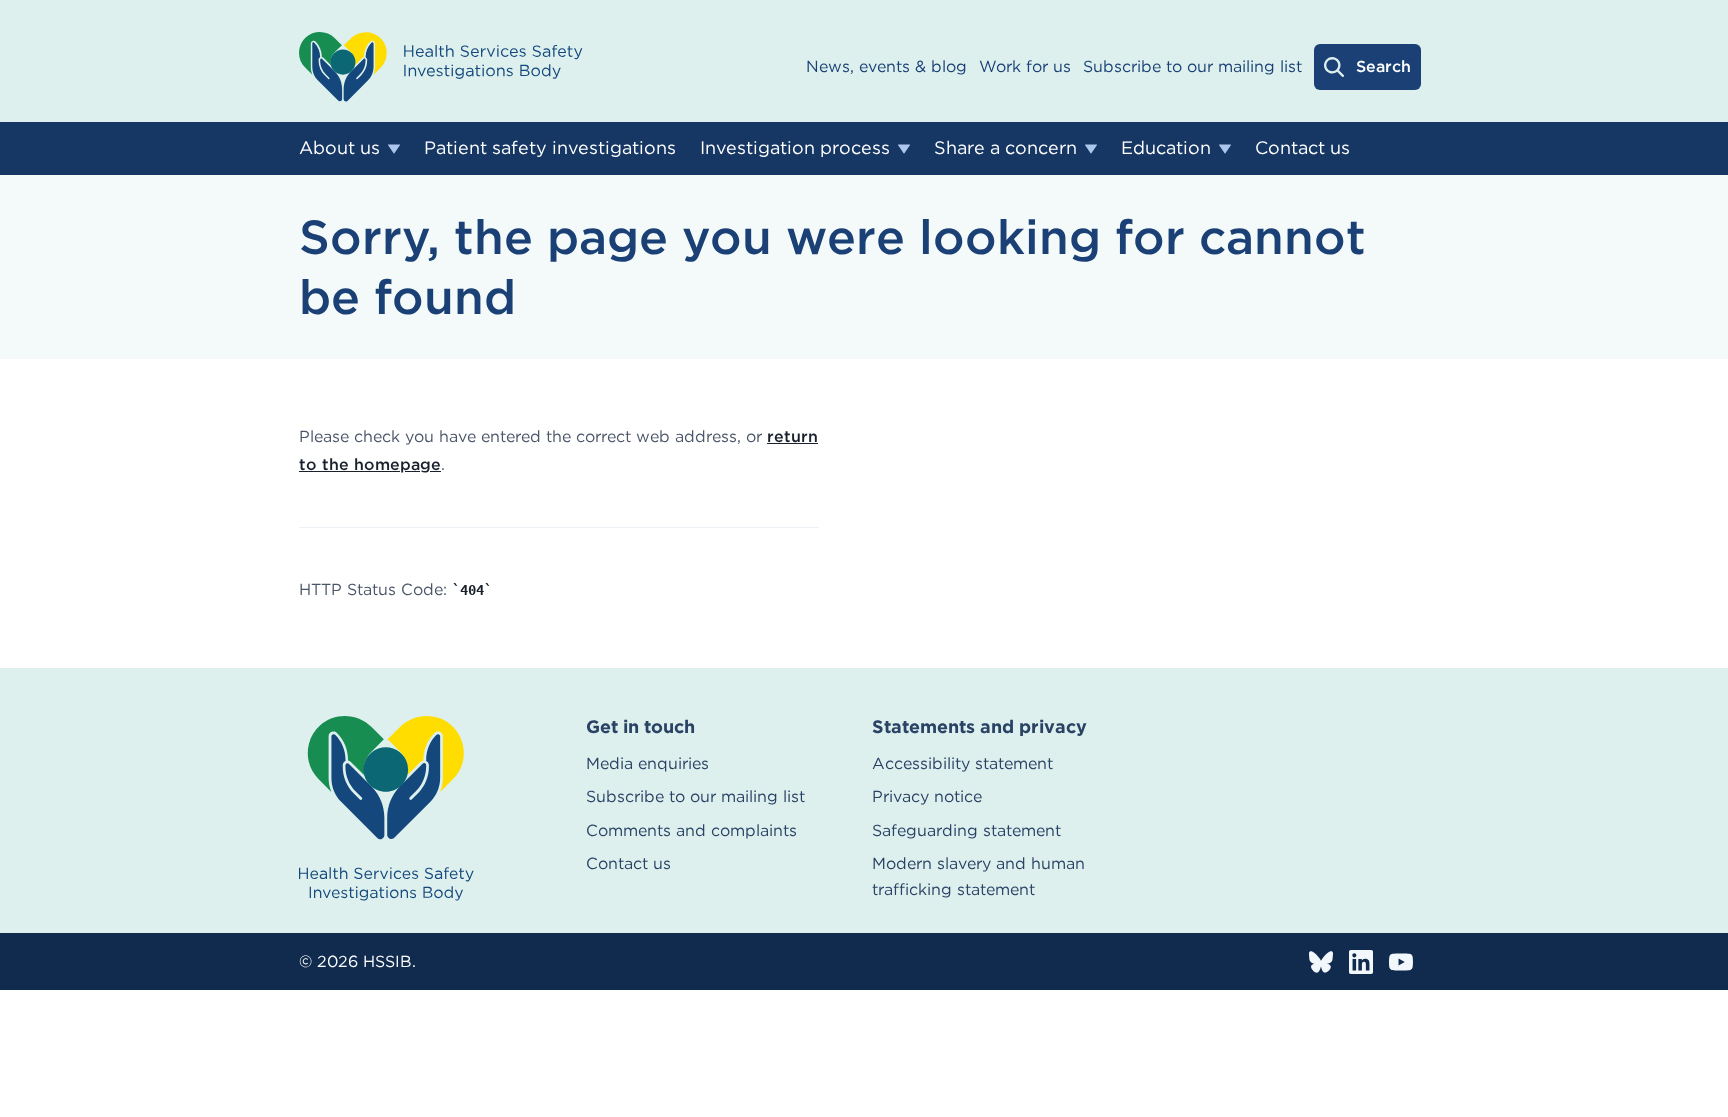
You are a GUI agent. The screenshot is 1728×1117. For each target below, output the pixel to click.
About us (339, 147)
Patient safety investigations (550, 147)
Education (1166, 147)
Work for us (1025, 66)
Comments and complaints (691, 830)
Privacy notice (927, 796)
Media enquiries (647, 763)
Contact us (1302, 147)
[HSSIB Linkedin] (1361, 962)
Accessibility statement (962, 763)
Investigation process (795, 147)
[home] (386, 808)
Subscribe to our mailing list (1192, 66)
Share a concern (1005, 147)
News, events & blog (886, 66)
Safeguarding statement (966, 830)
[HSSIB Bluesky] (1321, 962)
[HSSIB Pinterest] (1401, 962)
